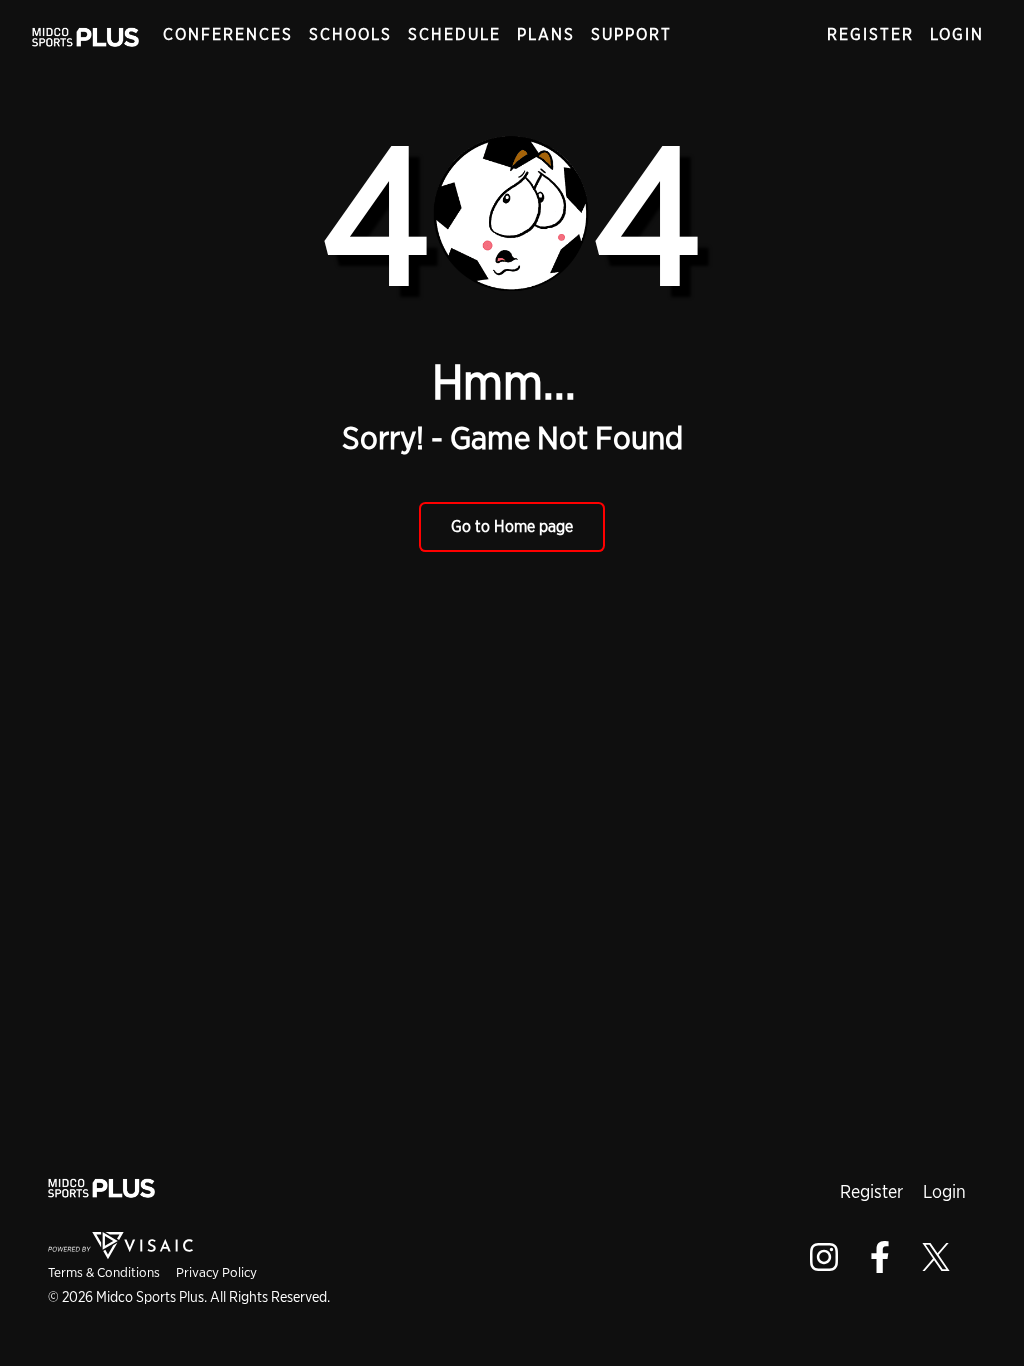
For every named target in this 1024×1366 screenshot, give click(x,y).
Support (631, 34)
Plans (546, 34)
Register (870, 34)
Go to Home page (512, 526)
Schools (350, 34)
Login (957, 34)
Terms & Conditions (104, 1272)
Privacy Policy (216, 1272)
